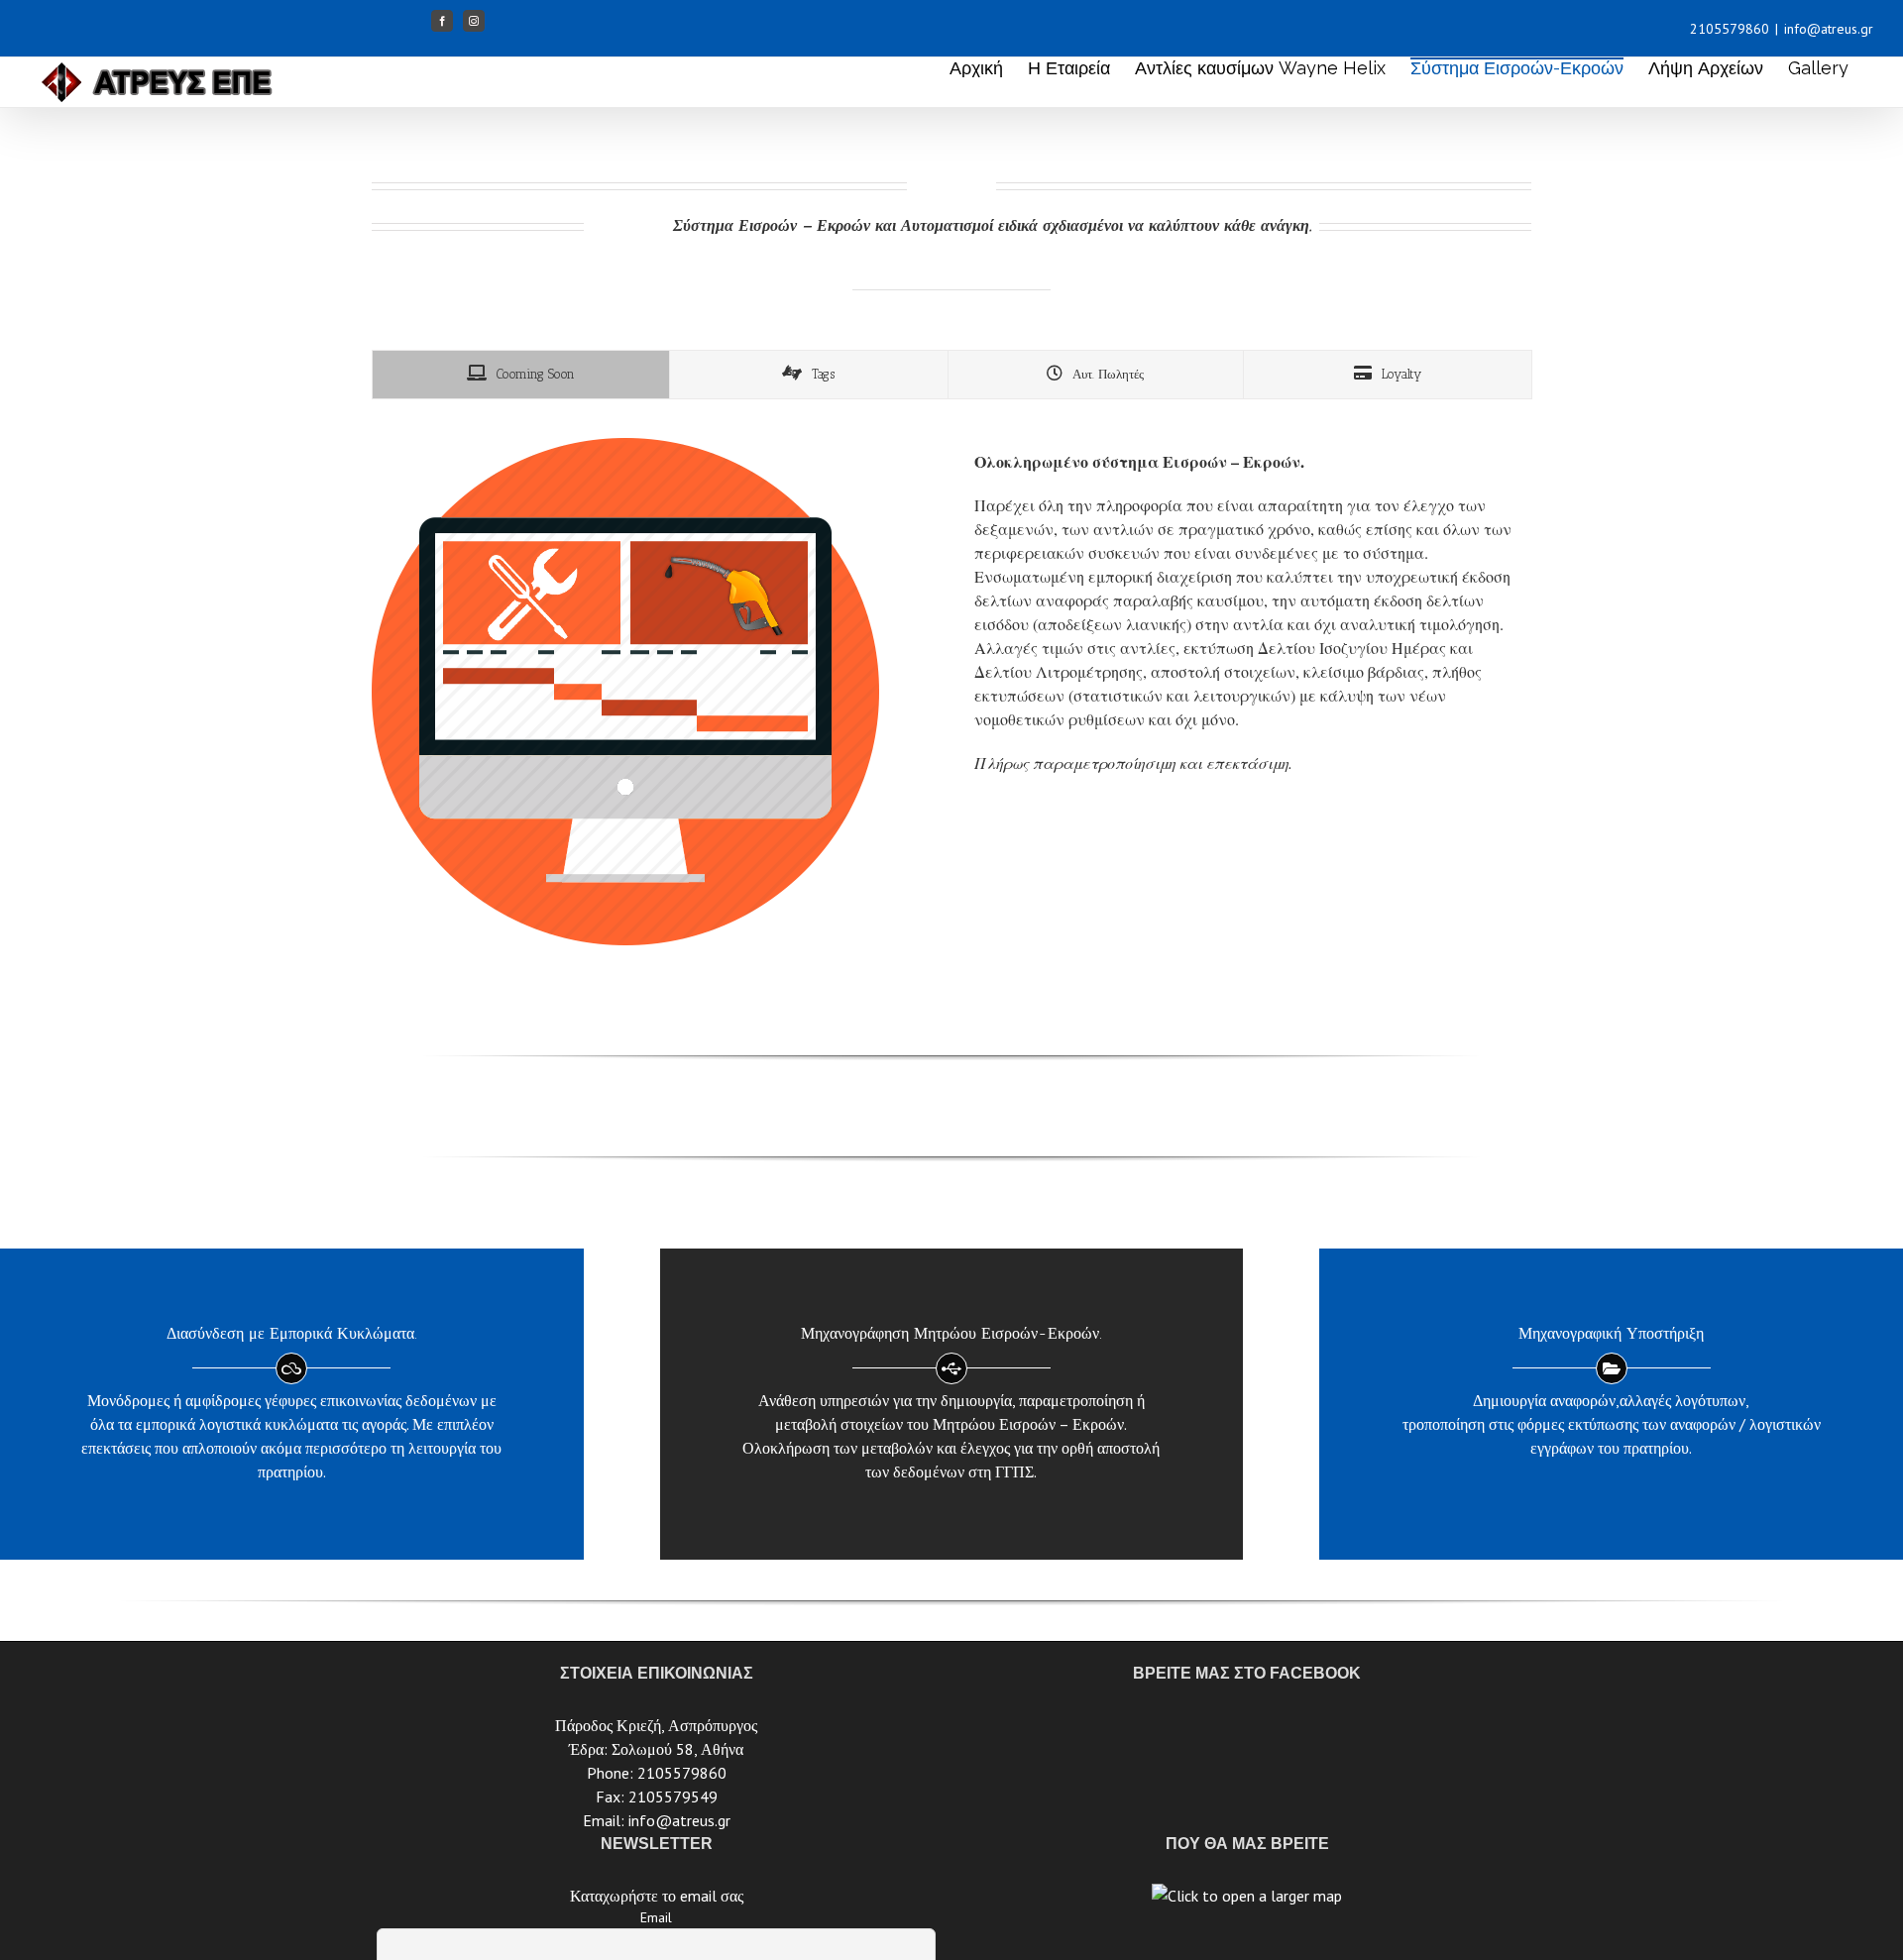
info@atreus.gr (1829, 29)
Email (656, 1917)
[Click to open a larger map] (1247, 1896)
